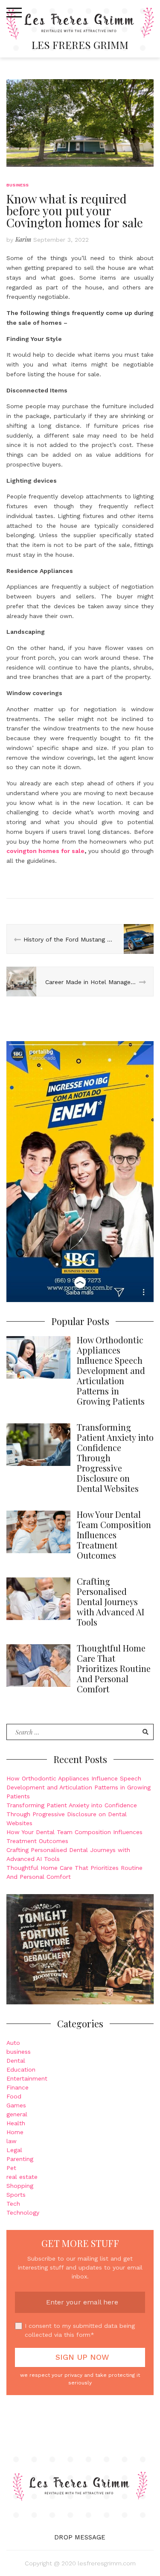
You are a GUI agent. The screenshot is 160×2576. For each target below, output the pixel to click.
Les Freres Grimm (80, 45)
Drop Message (80, 2537)
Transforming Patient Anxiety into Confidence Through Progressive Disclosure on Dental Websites (72, 1814)
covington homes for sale (45, 851)
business (18, 185)
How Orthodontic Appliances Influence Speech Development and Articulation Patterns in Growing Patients (79, 1787)
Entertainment (27, 2078)
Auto (13, 2043)
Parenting (20, 2159)
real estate (22, 2177)
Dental (16, 2061)
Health (16, 2123)
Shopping (20, 2186)
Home (15, 2132)
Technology (23, 2212)
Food (14, 2096)
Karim (23, 239)
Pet (11, 2168)
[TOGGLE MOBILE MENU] (14, 13)
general (17, 2114)
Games (16, 2105)
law (12, 2141)
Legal (14, 2150)
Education (21, 2069)
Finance (17, 2087)
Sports (16, 2195)
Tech (13, 2204)
